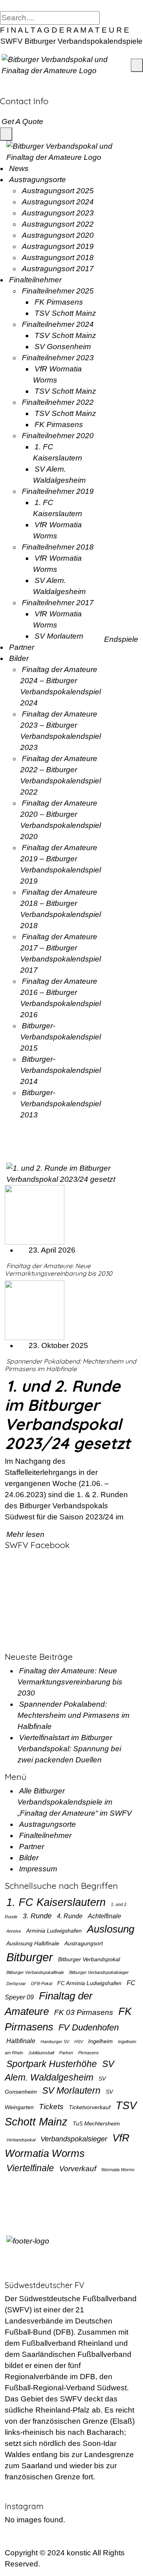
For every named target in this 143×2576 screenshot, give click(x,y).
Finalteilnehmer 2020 (58, 436)
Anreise (14, 1931)
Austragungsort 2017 (58, 269)
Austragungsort (84, 1943)
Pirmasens (89, 2053)
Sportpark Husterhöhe (52, 2064)
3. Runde (37, 1916)
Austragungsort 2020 (58, 235)
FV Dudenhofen (89, 2027)
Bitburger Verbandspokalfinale (35, 1972)
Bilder (19, 658)
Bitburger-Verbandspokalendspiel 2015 (61, 1037)
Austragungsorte (38, 180)
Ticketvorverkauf (90, 2107)
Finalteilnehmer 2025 (58, 291)
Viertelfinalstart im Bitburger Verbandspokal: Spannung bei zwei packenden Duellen (69, 1749)
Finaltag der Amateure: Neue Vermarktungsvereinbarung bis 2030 (59, 1270)
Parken (66, 2053)
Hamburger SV (55, 2042)
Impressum (38, 1869)
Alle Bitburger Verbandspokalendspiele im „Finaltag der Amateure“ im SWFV (75, 1802)
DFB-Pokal (42, 1983)
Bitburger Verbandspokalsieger (99, 1972)
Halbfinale (21, 2041)
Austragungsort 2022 (58, 224)
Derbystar (16, 1983)
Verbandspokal (21, 2140)
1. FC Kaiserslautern (56, 1902)
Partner (22, 647)
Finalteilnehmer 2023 (58, 358)
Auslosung (111, 1929)
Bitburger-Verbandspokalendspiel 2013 (61, 1104)
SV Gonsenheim (63, 347)
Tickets (51, 2106)
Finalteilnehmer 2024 (58, 324)
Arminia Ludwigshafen (54, 1931)
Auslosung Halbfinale (33, 1943)
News (19, 168)
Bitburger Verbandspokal (89, 1959)
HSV (79, 2042)
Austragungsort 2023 (58, 213)
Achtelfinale (104, 1916)
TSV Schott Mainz (65, 313)
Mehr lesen (26, 1534)
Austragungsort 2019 (58, 246)
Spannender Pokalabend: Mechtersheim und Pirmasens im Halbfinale (71, 1365)
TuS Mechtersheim (96, 2123)
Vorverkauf (78, 2168)
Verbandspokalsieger (74, 2139)
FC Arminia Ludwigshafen (89, 1983)
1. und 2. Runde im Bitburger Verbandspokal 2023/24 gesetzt (68, 1414)
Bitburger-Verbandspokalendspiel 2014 (61, 1070)
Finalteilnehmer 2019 (58, 491)
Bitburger (30, 1957)
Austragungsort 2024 (58, 202)
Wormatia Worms (118, 2170)
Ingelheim (100, 2041)
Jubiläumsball (41, 2053)
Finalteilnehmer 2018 (58, 547)
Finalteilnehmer (35, 280)
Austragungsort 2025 (58, 191)
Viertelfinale (30, 2168)
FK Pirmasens (59, 302)
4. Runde (70, 1916)
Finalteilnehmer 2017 (58, 603)
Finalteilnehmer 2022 (58, 402)
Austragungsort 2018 (58, 257)
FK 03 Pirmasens (84, 2012)
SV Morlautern (59, 636)
